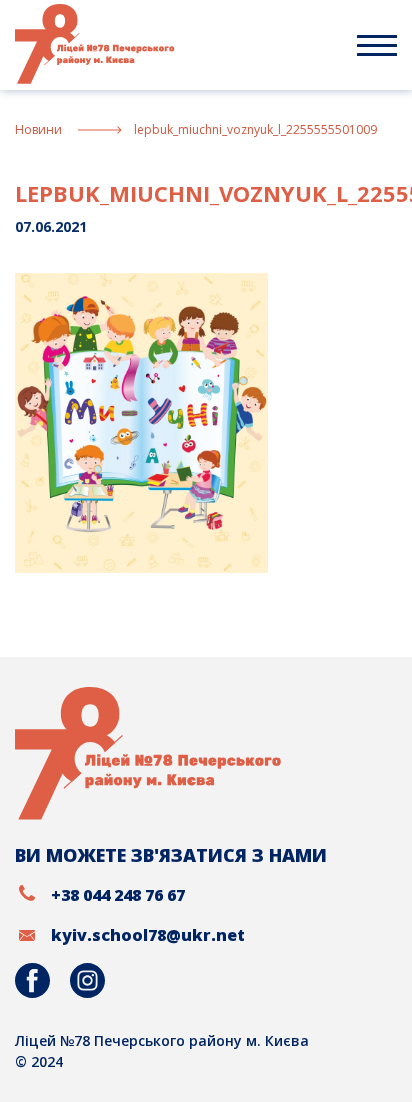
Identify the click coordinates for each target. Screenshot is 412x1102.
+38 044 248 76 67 (118, 895)
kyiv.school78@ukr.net (148, 935)
